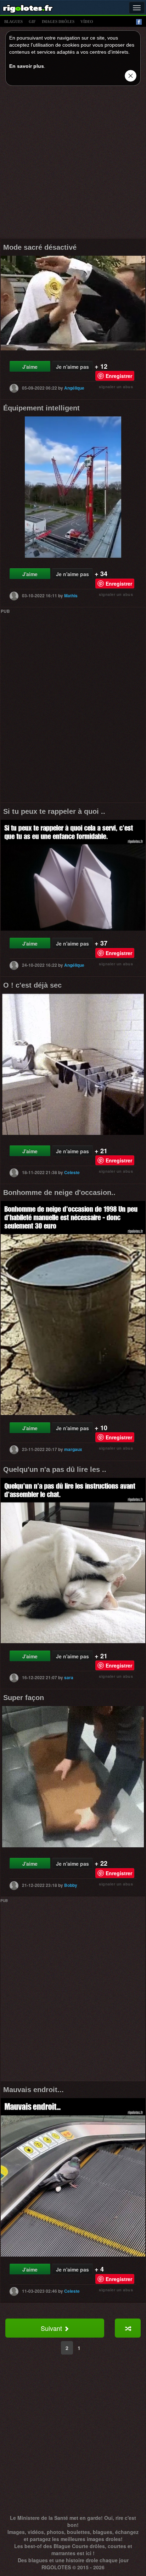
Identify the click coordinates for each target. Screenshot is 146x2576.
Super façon (24, 1698)
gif (32, 22)
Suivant (52, 2328)
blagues (13, 22)
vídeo (87, 22)
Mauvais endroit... (33, 2090)
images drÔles (58, 22)
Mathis (71, 596)
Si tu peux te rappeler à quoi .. (54, 811)
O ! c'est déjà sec (32, 985)
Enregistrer (119, 376)
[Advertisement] (73, 164)
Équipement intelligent (41, 408)
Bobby (71, 1885)
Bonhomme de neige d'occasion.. (59, 1192)
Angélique (74, 388)
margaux (73, 1449)
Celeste (72, 1172)
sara (69, 1677)
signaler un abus (116, 387)
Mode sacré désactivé (40, 247)
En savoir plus (27, 66)
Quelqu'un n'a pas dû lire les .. (55, 1469)
